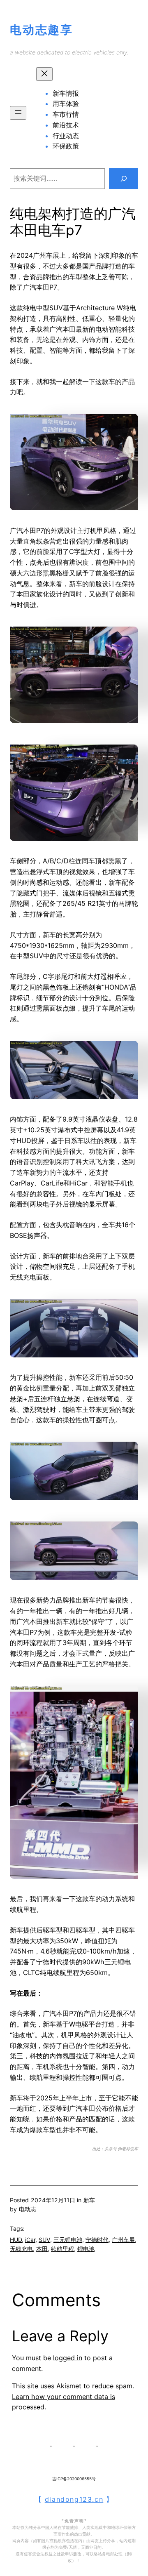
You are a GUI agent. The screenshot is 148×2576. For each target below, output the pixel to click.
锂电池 (86, 2249)
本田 (42, 2249)
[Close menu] (44, 74)
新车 (89, 2200)
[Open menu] (18, 113)
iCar (30, 2240)
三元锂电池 (68, 2240)
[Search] (124, 178)
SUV (44, 2240)
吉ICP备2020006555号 (74, 2479)
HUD (16, 2240)
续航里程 (62, 2249)
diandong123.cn (74, 2499)
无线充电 (21, 2249)
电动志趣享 (42, 30)
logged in (68, 2358)
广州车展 (123, 2240)
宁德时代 (97, 2240)
